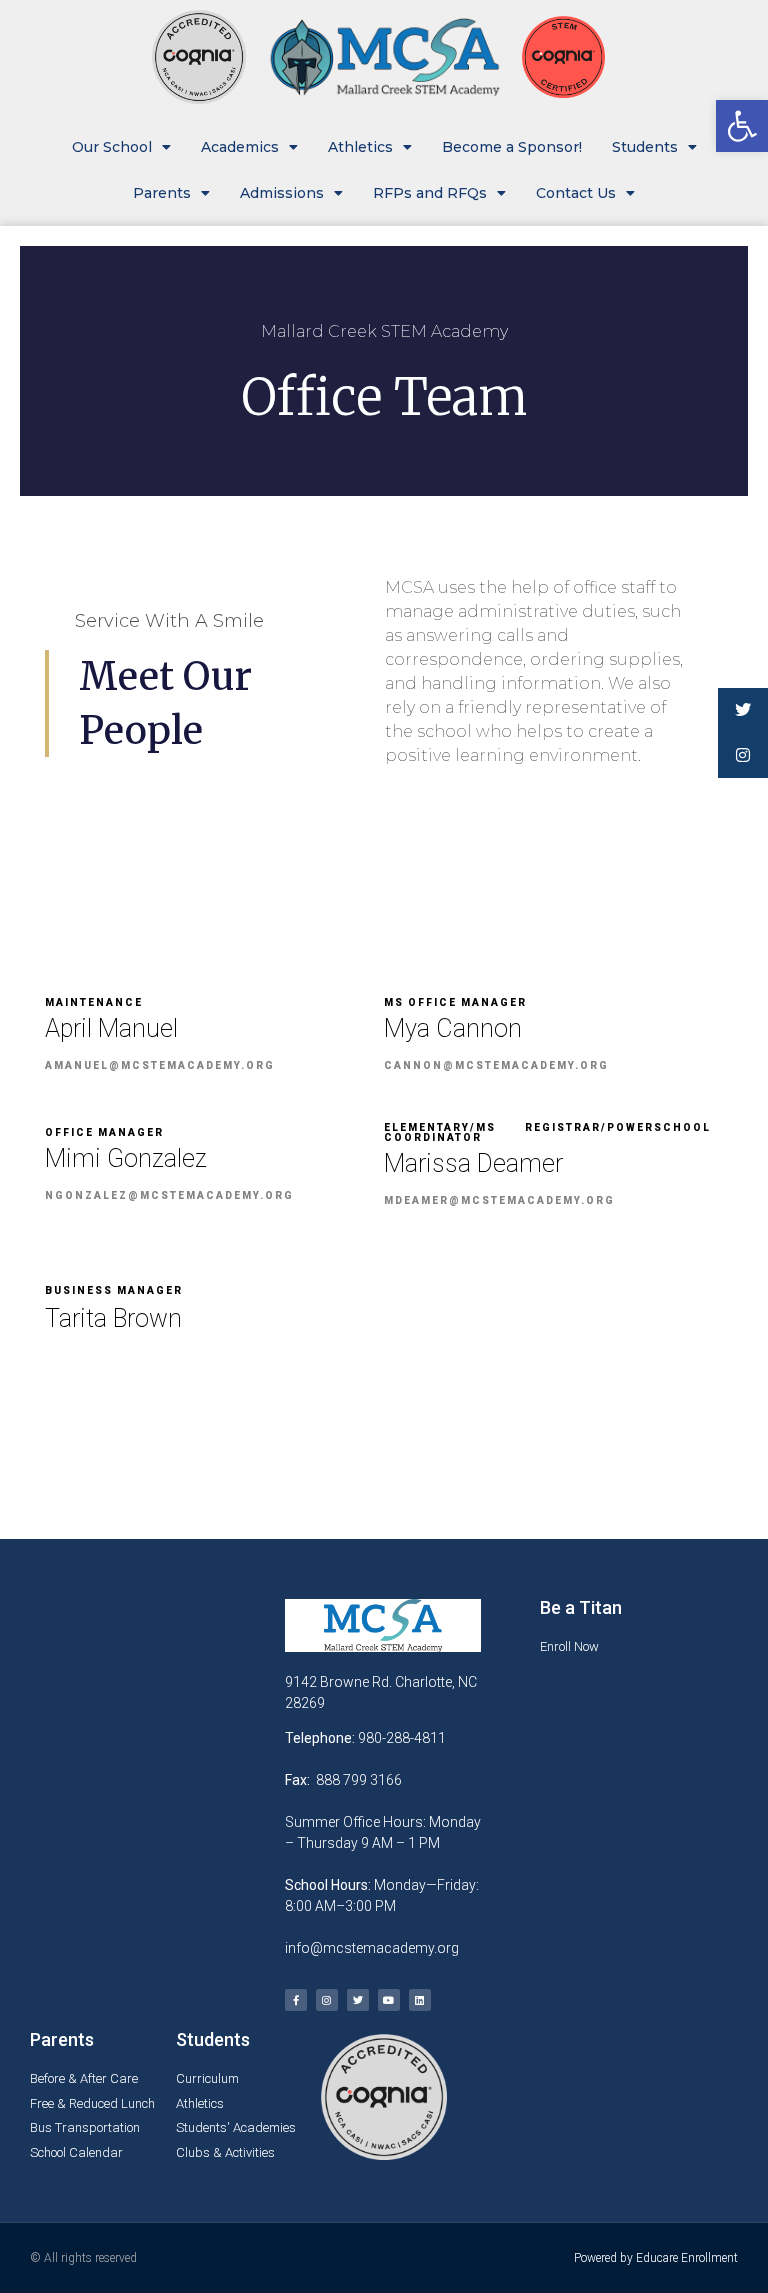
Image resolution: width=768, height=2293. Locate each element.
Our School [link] (112, 147)
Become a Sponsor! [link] (512, 147)
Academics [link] (240, 147)
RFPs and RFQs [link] (430, 193)
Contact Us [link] (576, 193)
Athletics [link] (360, 147)
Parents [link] (162, 193)
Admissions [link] (282, 193)
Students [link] (645, 147)
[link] (742, 126)
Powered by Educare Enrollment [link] (656, 2258)
